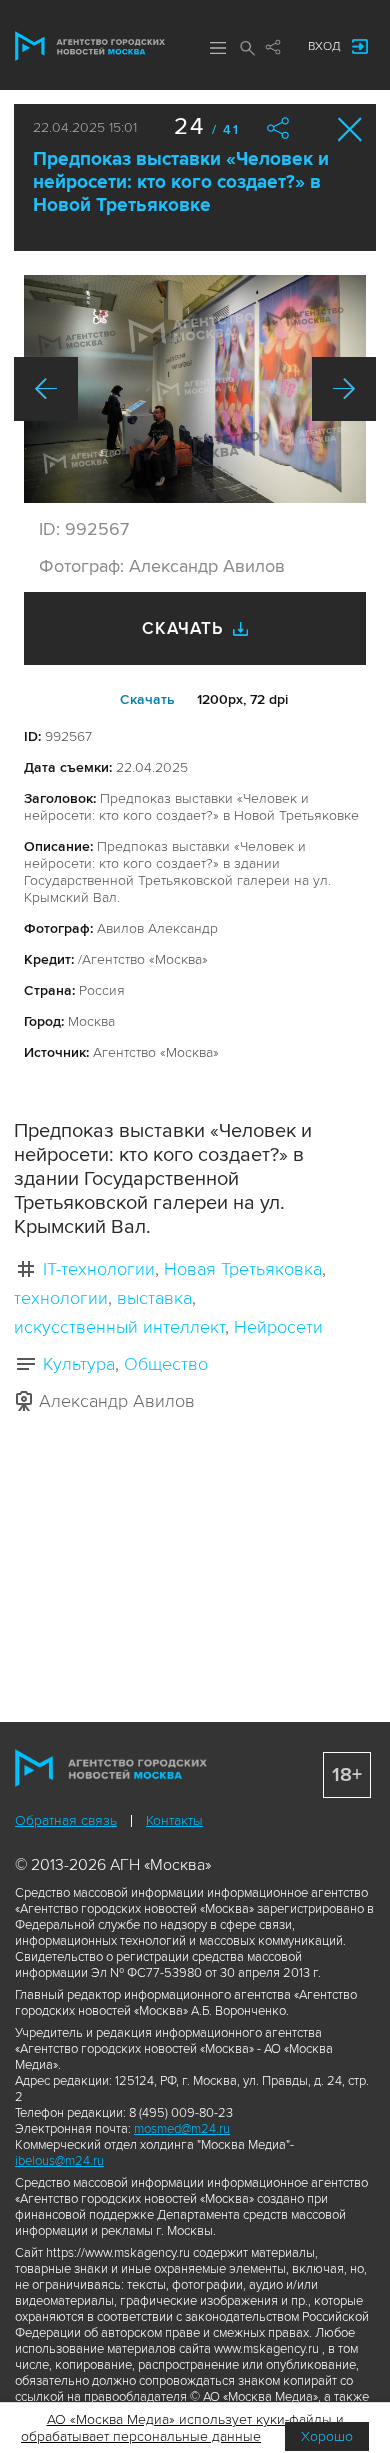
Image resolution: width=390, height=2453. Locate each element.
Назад (46, 389)
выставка (154, 1298)
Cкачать (147, 699)
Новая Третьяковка (243, 1269)
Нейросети (278, 1327)
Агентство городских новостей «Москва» (90, 46)
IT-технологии (99, 1269)
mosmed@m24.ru (182, 2129)
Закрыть (350, 129)
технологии (61, 1298)
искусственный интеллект (119, 1327)
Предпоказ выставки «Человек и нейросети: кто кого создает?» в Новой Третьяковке (181, 182)
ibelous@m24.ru (59, 2161)
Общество (166, 1364)
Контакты (174, 1820)
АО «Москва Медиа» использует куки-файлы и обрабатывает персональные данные (182, 2428)
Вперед (344, 389)
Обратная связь (66, 1820)
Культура (79, 1364)
